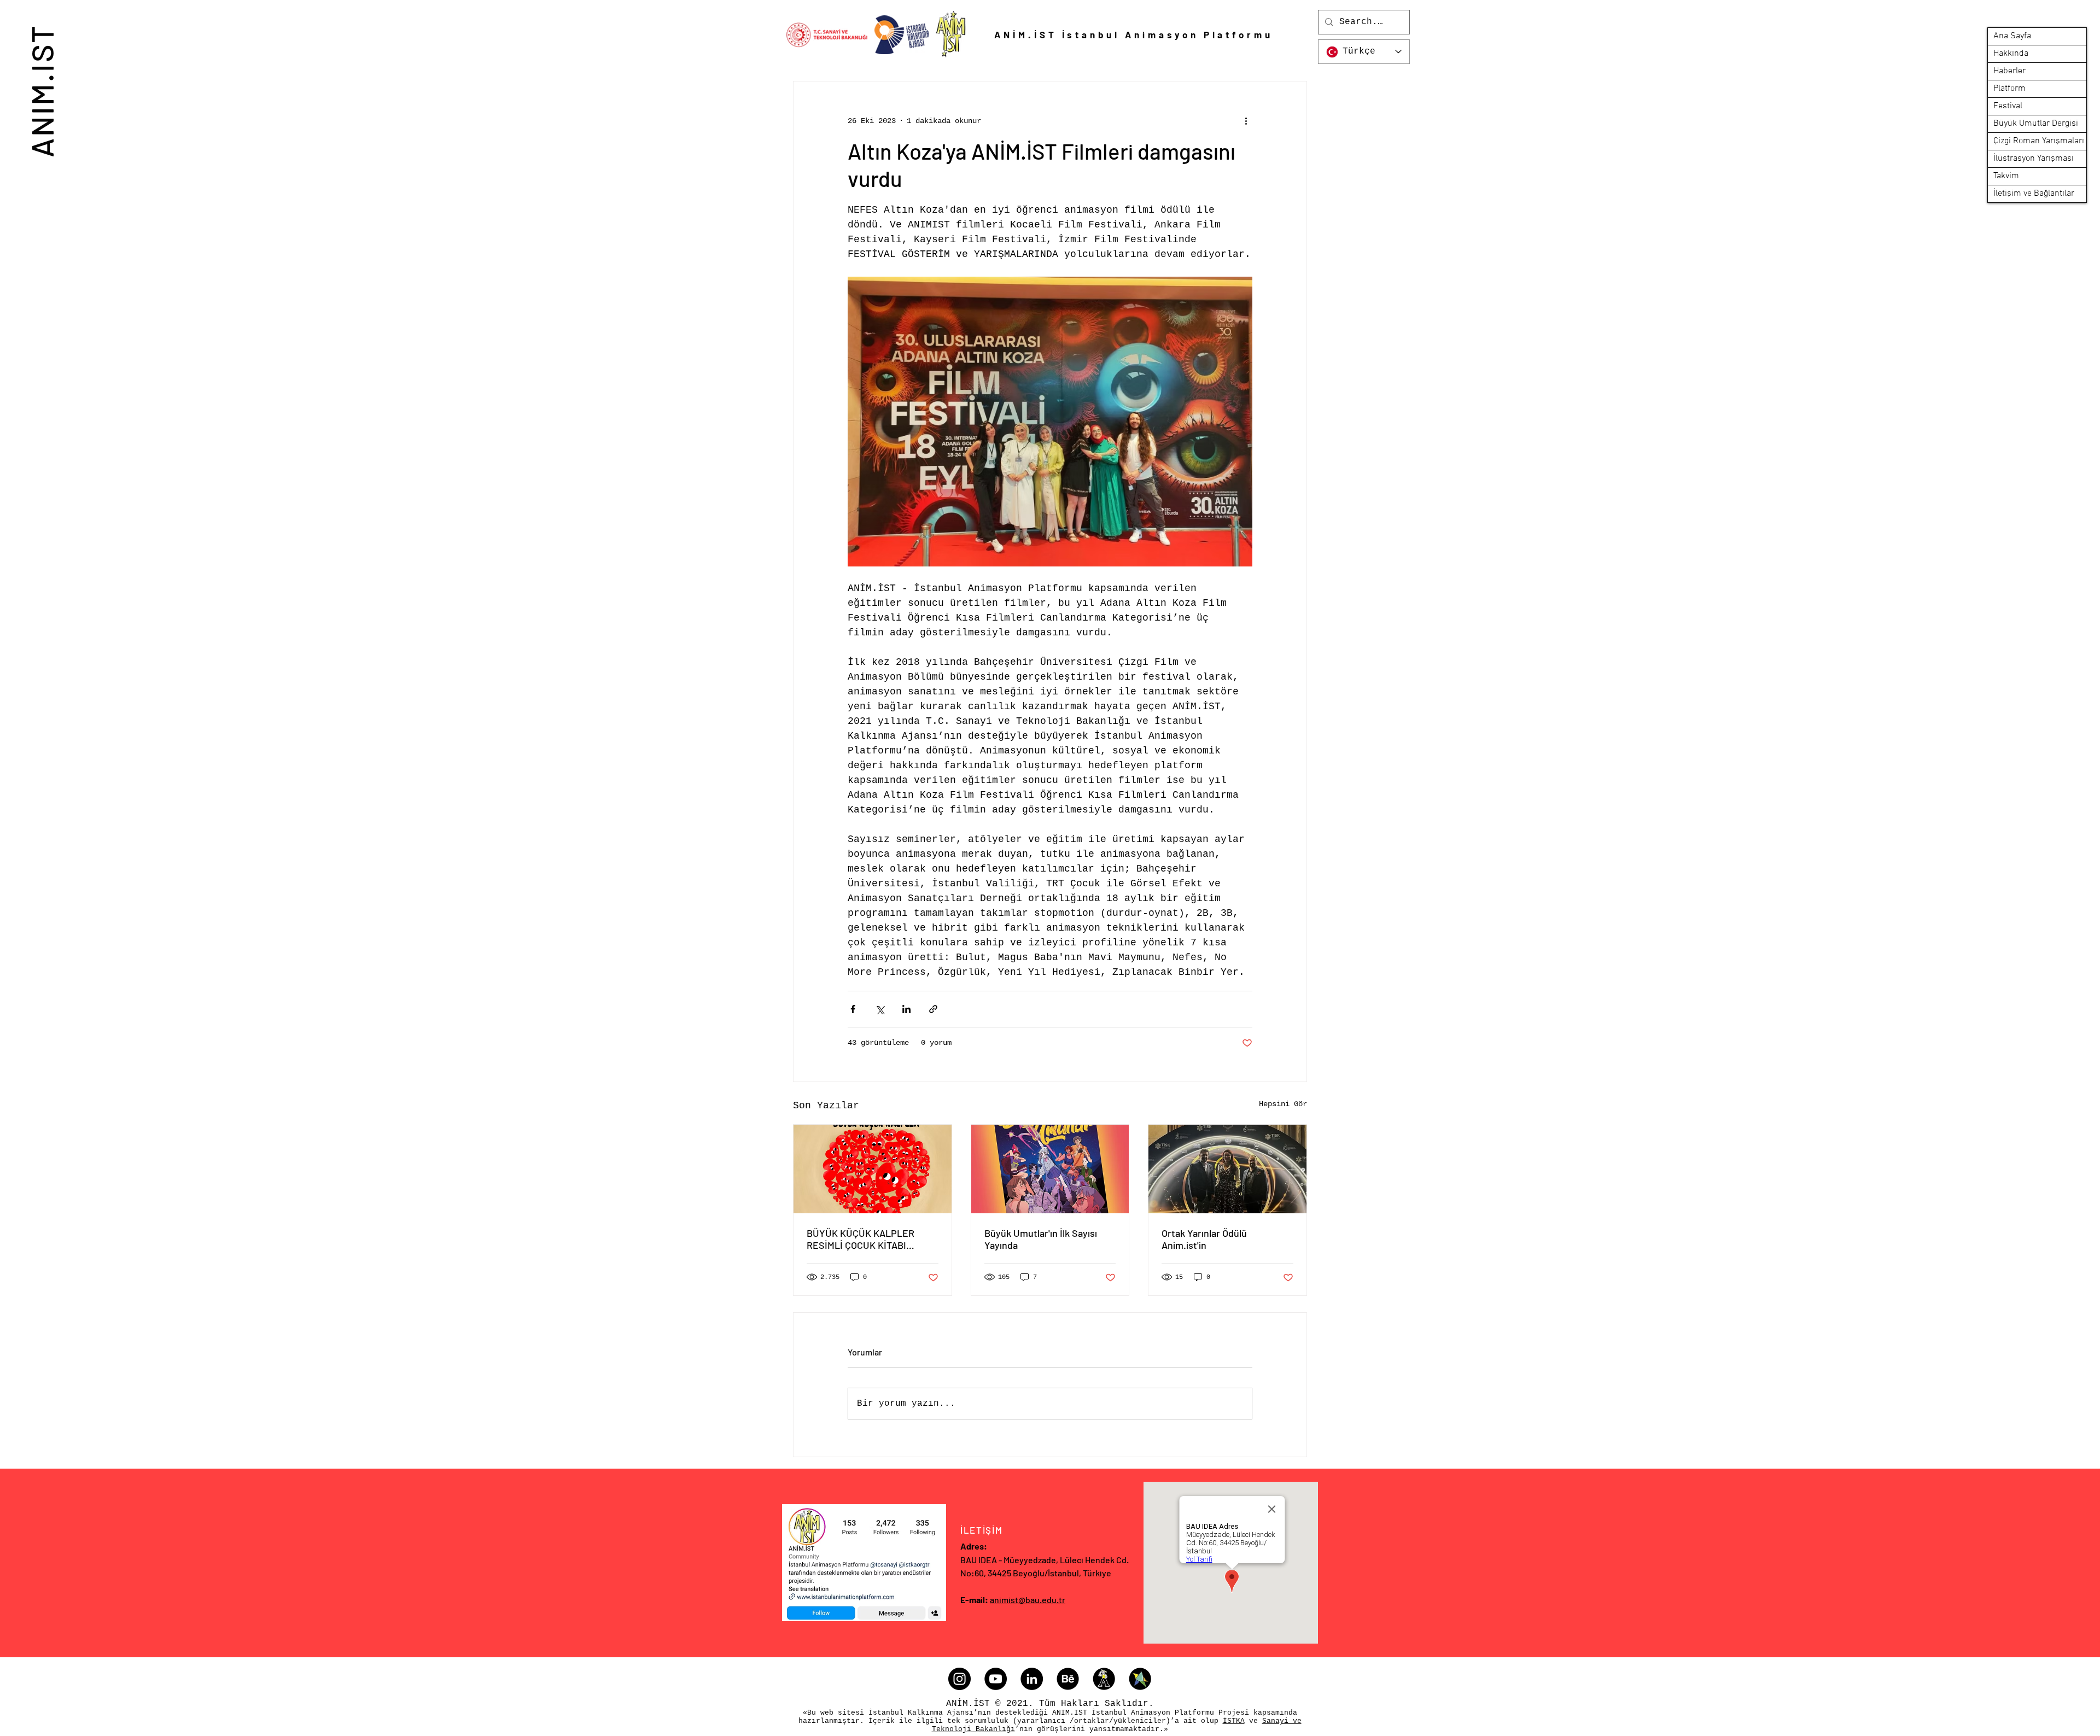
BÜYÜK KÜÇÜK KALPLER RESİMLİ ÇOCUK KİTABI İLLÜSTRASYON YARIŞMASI (865, 1239)
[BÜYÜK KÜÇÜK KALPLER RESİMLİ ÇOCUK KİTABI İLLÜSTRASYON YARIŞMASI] (873, 1169)
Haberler (2009, 71)
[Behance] (1068, 1679)
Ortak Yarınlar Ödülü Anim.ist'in (1204, 1239)
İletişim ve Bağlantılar (2034, 194)
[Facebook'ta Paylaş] (853, 1009)
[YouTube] (996, 1679)
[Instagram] (959, 1679)
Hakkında (2011, 54)
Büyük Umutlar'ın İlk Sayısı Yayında (1041, 1239)
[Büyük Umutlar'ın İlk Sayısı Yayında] (1050, 1169)
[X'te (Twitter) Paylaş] (880, 1009)
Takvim (2006, 176)
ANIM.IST (41, 90)
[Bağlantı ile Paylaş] (933, 1009)
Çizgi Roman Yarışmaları (2039, 141)
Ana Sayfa (2012, 36)
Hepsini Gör (1283, 1104)
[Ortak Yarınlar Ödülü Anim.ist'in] (1227, 1169)
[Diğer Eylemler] (1246, 121)
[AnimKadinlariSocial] (1104, 1679)
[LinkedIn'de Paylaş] (906, 1009)
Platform (2009, 89)
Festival (2008, 106)
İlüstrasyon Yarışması (2034, 159)
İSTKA (1234, 1721)
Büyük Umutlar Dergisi (2036, 124)
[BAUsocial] (1140, 1679)
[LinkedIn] (1032, 1679)
